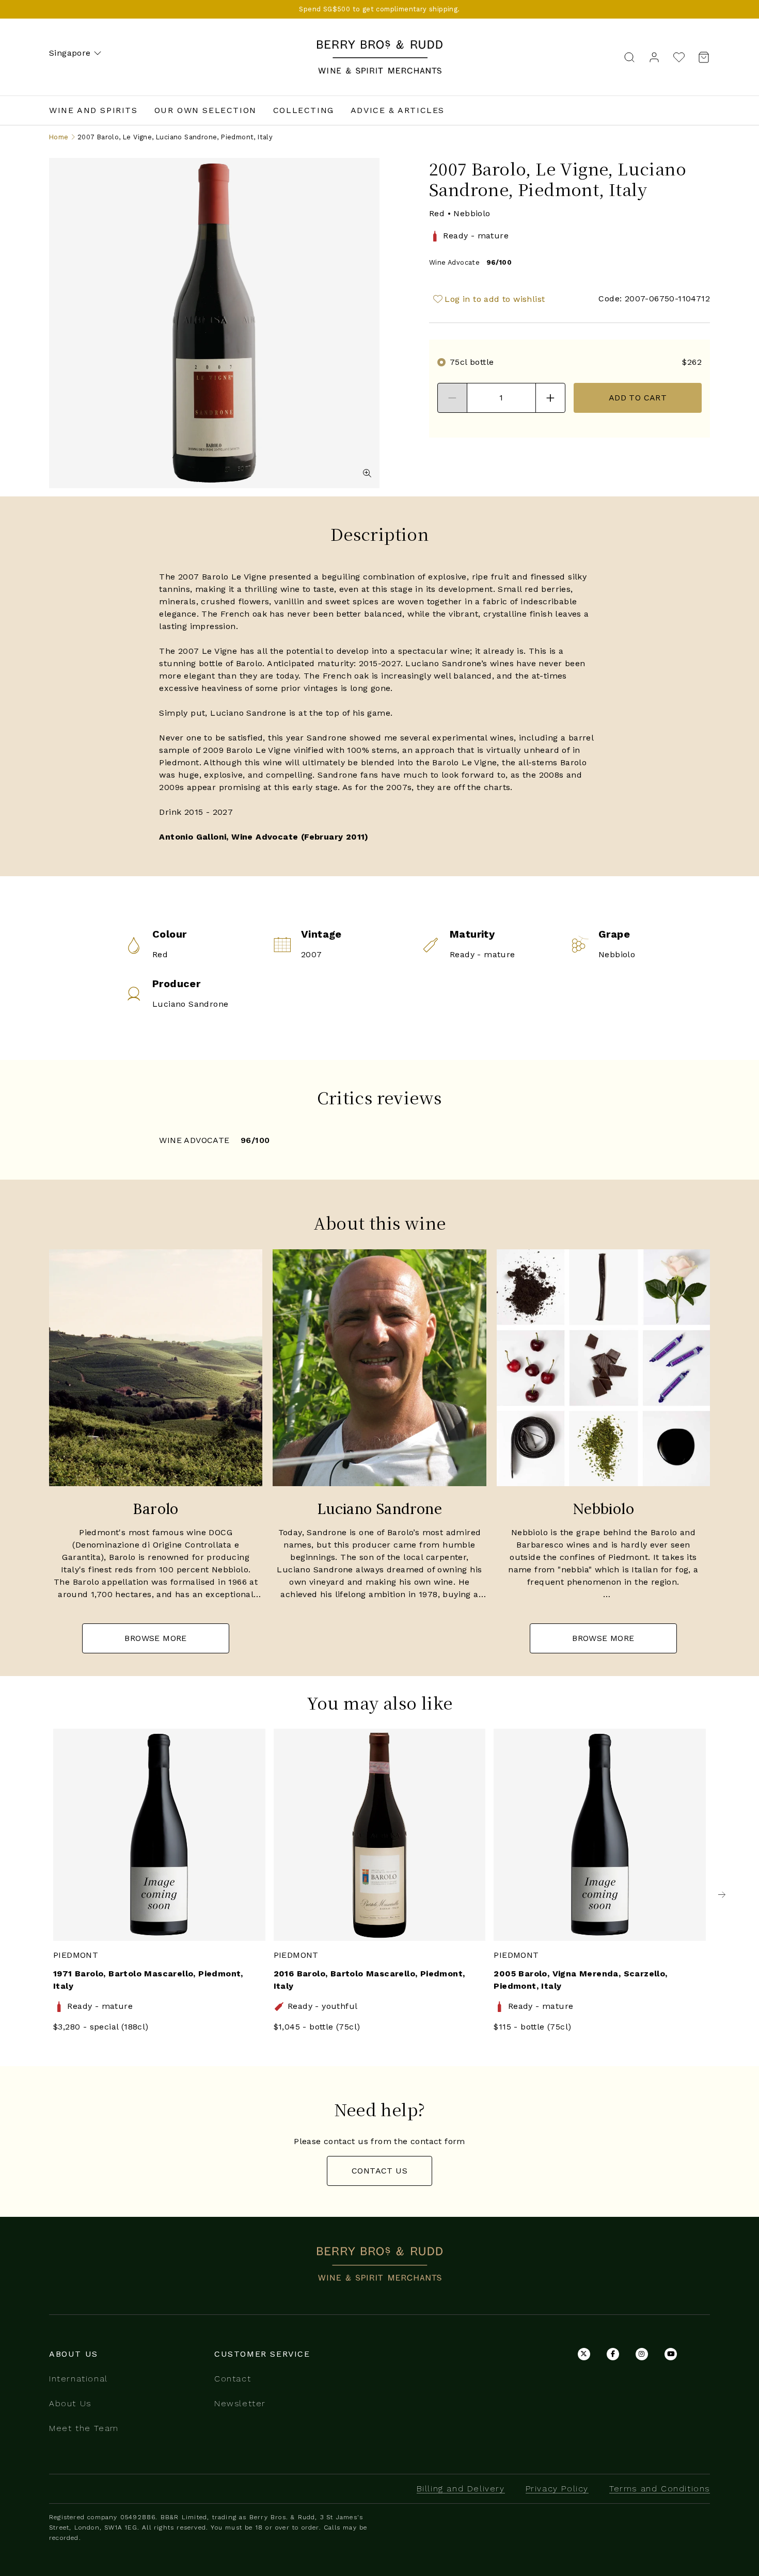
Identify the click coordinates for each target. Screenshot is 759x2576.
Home (59, 137)
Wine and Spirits (93, 110)
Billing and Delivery (461, 2489)
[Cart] (701, 57)
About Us (70, 2403)
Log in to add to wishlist (495, 299)
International (78, 2379)
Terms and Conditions (660, 2489)
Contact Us (379, 2171)
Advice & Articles (398, 110)
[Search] (629, 57)
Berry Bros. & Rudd (379, 46)
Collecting (304, 110)
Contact (233, 2379)
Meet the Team (84, 2428)
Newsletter (240, 2403)
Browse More (155, 1638)
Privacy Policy (557, 2489)
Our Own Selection (205, 110)
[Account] (654, 57)
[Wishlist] (679, 57)
